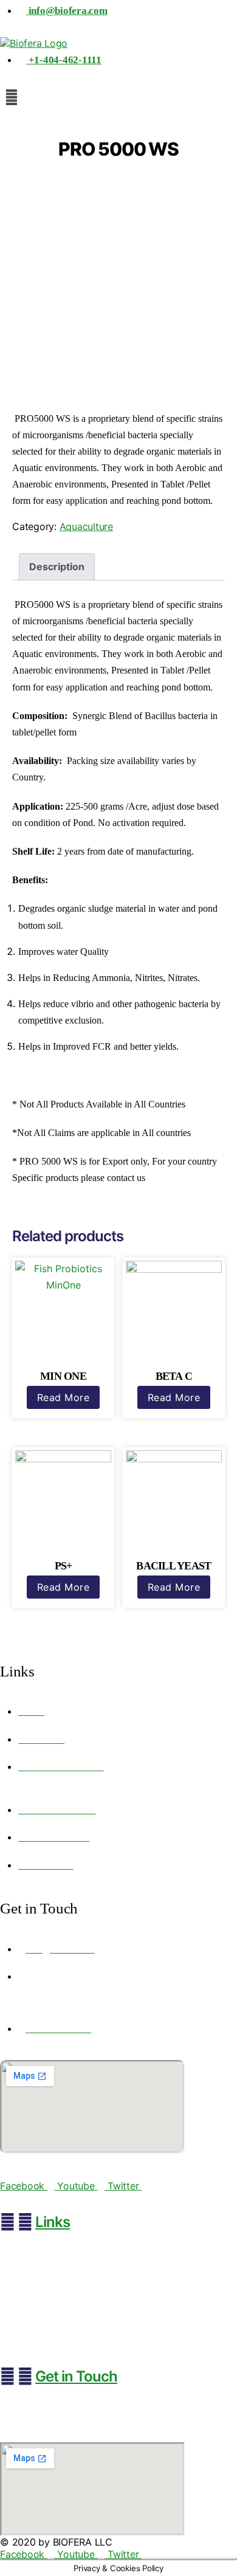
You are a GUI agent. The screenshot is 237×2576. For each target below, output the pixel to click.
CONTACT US (32, 2340)
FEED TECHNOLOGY (46, 2287)
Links (53, 2222)
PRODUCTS (28, 2269)
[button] (118, 97)
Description (57, 567)
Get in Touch (76, 2376)
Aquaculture (86, 526)
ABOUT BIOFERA (39, 2322)
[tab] (57, 567)
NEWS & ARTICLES (43, 2305)
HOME (18, 2252)
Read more (64, 1397)
